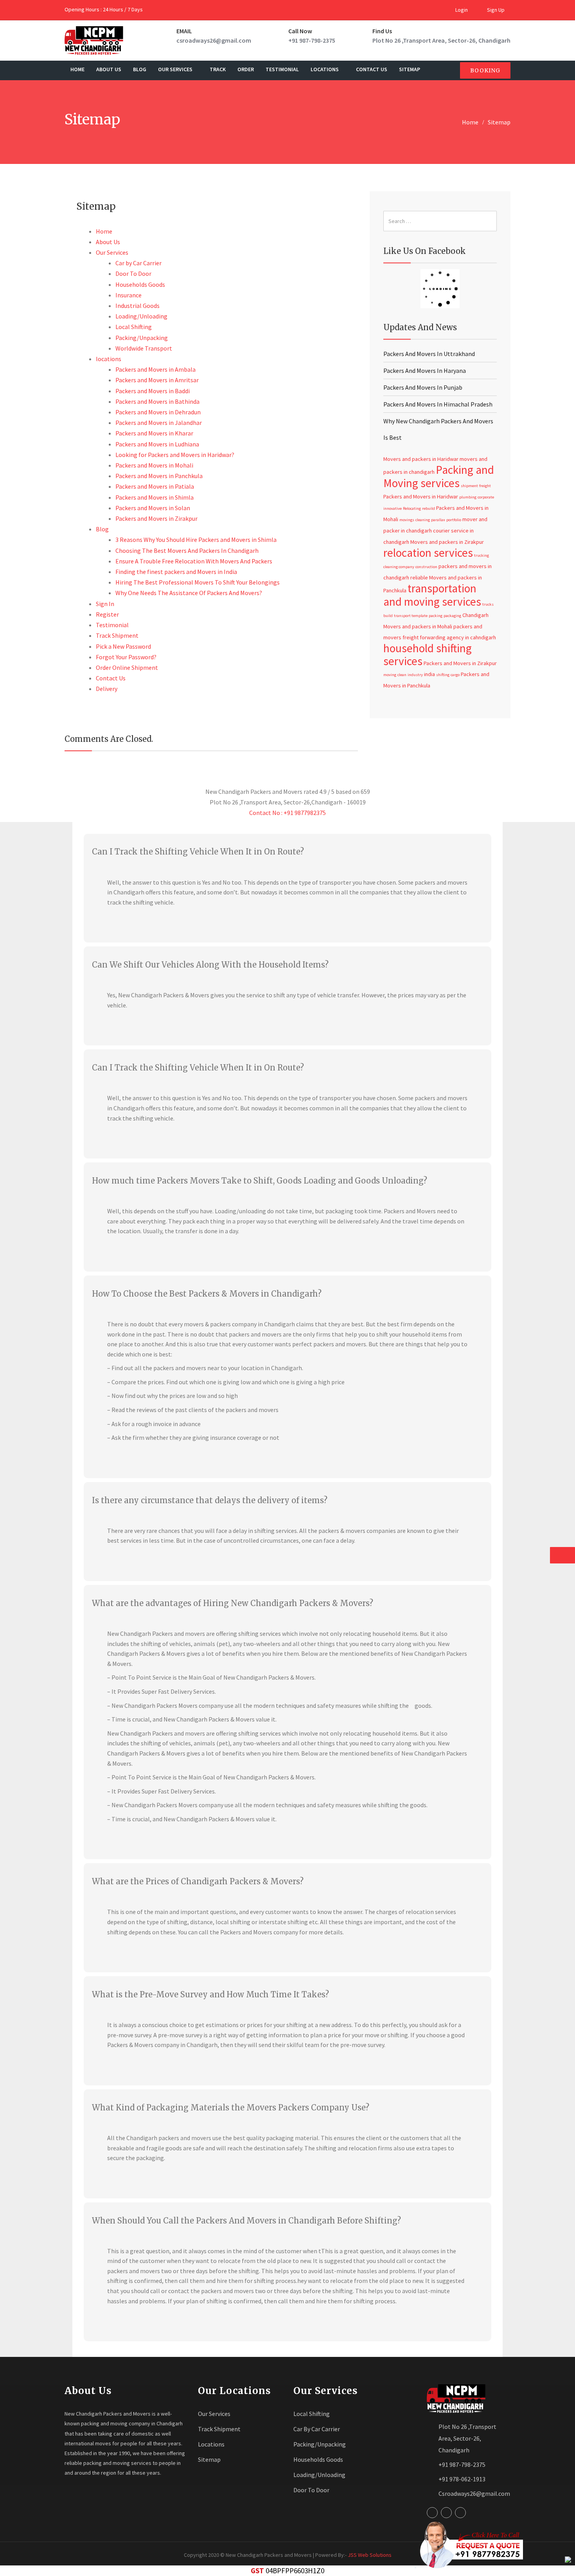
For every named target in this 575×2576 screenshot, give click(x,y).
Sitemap (410, 69)
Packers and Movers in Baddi (153, 391)
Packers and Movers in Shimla (155, 497)
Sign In (105, 604)
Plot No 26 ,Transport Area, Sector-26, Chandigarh (441, 40)
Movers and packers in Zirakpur (447, 542)
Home (77, 69)
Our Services (176, 69)
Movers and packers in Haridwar (421, 459)
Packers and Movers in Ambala (155, 369)
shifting (443, 675)
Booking (485, 70)
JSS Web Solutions (370, 2555)
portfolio (454, 520)
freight (485, 486)
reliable (419, 577)
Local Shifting (134, 327)
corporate (486, 497)
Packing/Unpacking (142, 338)
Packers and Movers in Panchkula (159, 476)
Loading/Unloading (141, 316)
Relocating (412, 508)
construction (426, 567)
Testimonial (282, 69)
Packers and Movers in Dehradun (158, 412)
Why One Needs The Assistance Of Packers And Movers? (189, 593)
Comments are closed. (109, 739)
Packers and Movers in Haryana (425, 371)
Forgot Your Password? (126, 657)
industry (415, 675)
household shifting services (428, 654)
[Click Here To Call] (469, 2545)
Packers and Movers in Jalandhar (159, 423)
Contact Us (372, 69)
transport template (411, 616)
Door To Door (133, 273)
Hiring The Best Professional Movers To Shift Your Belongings (198, 582)
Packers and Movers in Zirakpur (156, 518)
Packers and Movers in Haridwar (421, 496)
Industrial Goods (137, 306)
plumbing (468, 497)
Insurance (128, 295)
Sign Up (495, 10)
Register (107, 614)
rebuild (429, 508)
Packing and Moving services (439, 476)
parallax (438, 520)
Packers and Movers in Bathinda (157, 401)
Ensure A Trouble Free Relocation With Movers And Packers (194, 561)
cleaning (423, 520)
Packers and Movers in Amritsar (157, 380)
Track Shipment (117, 635)
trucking (482, 555)
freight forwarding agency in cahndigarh (449, 637)
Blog (140, 69)
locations (325, 69)
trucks (488, 604)
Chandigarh (475, 615)
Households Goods (140, 284)
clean (402, 675)
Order (246, 69)
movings (407, 520)
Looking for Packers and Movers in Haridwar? (175, 455)
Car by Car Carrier (138, 263)
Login (461, 10)
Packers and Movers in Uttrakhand (429, 354)
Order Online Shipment (127, 667)
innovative (393, 508)
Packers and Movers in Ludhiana (157, 444)
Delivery (107, 689)
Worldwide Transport (144, 348)
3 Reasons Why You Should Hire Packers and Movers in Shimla (196, 540)
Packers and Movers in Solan (153, 508)
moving (390, 675)
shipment (469, 486)
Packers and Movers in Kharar (154, 433)
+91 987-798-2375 (312, 40)
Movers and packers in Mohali (418, 626)
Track (218, 69)
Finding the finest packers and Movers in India (176, 572)
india (429, 674)
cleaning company (399, 567)
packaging (452, 616)
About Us (109, 69)
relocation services (428, 553)
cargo (455, 675)
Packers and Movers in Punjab (423, 387)
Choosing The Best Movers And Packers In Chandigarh (187, 550)
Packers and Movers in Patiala (155, 486)
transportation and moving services (432, 595)
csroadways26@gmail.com (214, 40)
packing (436, 616)
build (388, 616)
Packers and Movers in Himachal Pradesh (438, 404)
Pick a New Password (123, 646)
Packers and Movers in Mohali (154, 465)
